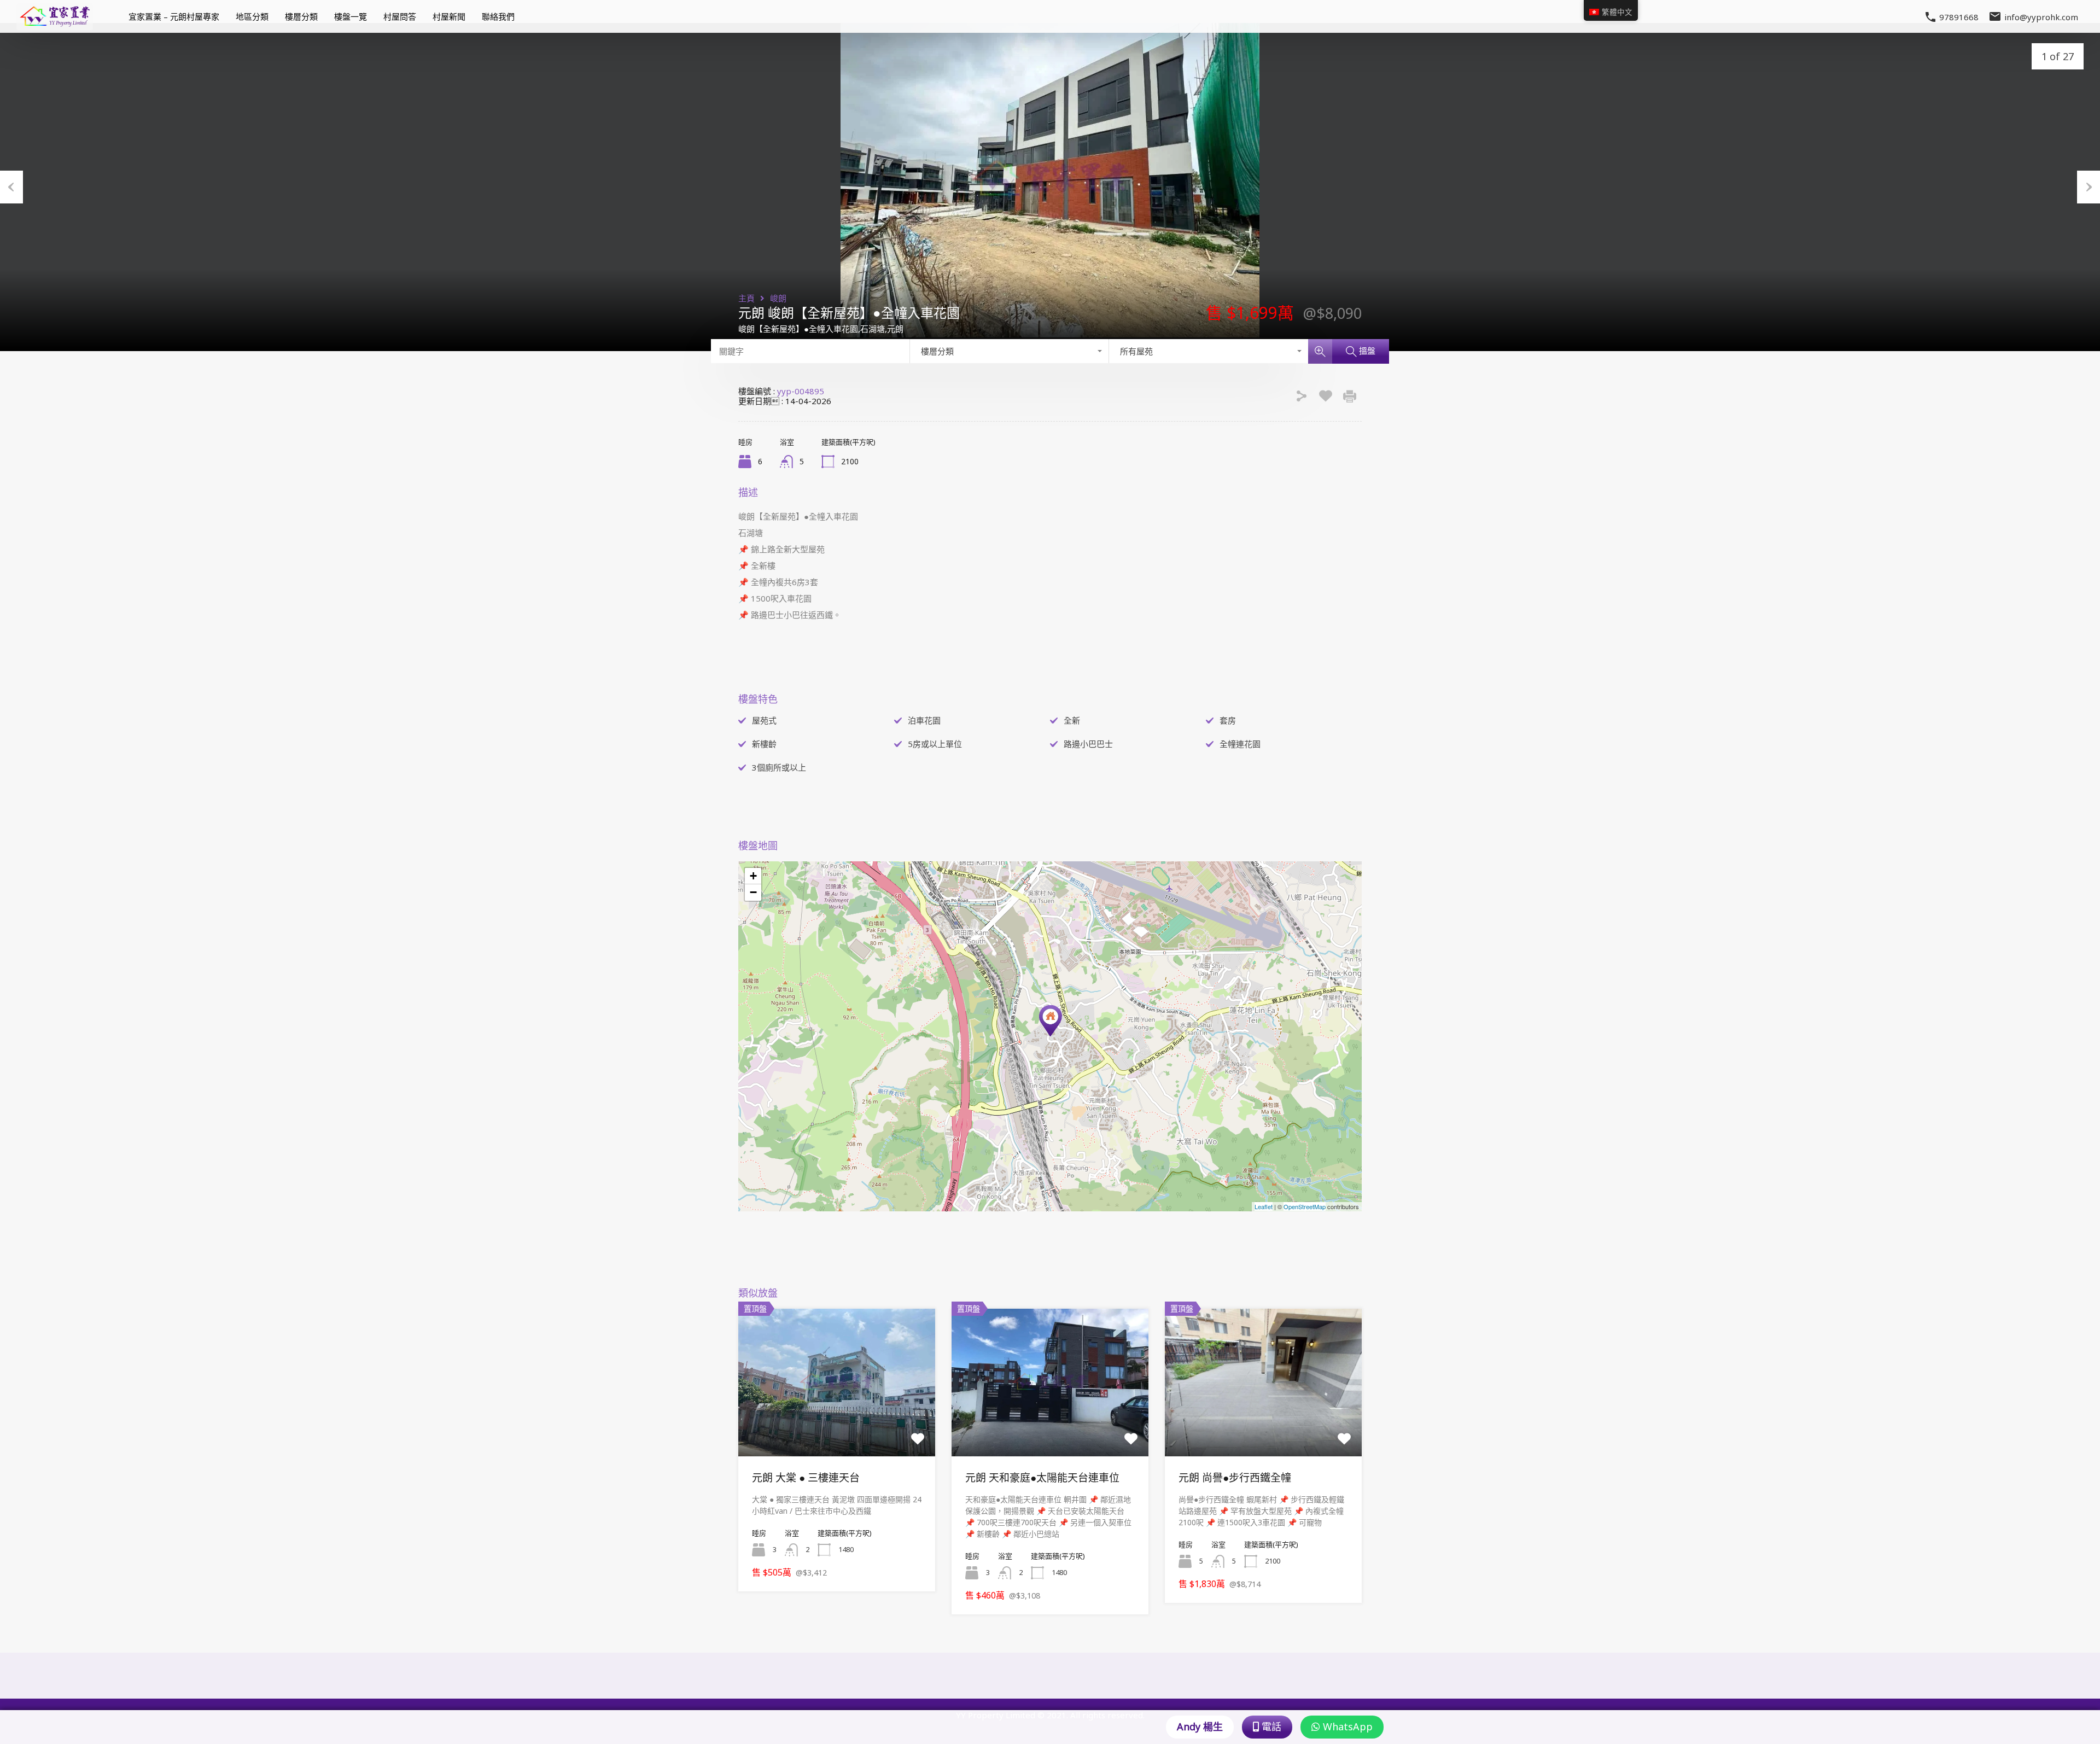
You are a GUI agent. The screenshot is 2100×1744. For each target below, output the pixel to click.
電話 (1270, 1726)
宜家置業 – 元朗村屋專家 (174, 16)
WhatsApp (1346, 1726)
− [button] (753, 892)
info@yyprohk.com (2041, 16)
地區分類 (252, 16)
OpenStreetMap (1305, 1206)
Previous (11, 187)
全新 (1072, 720)
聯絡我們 (498, 16)
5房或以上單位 (935, 744)
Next (2089, 187)
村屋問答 (400, 16)
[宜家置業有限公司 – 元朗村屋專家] (55, 25)
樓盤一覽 (351, 16)
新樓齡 (764, 744)
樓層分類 (301, 16)
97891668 (1959, 17)
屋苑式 (764, 720)
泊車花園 (924, 720)
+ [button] (753, 876)
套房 (1228, 720)
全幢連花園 (1240, 744)
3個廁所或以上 (779, 767)
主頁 (746, 298)
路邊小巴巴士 (1088, 744)
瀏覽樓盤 (837, 1427)
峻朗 (778, 298)
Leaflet (1264, 1206)
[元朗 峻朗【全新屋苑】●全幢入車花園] (1051, 1021)
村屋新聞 (449, 16)
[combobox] (1010, 351)
